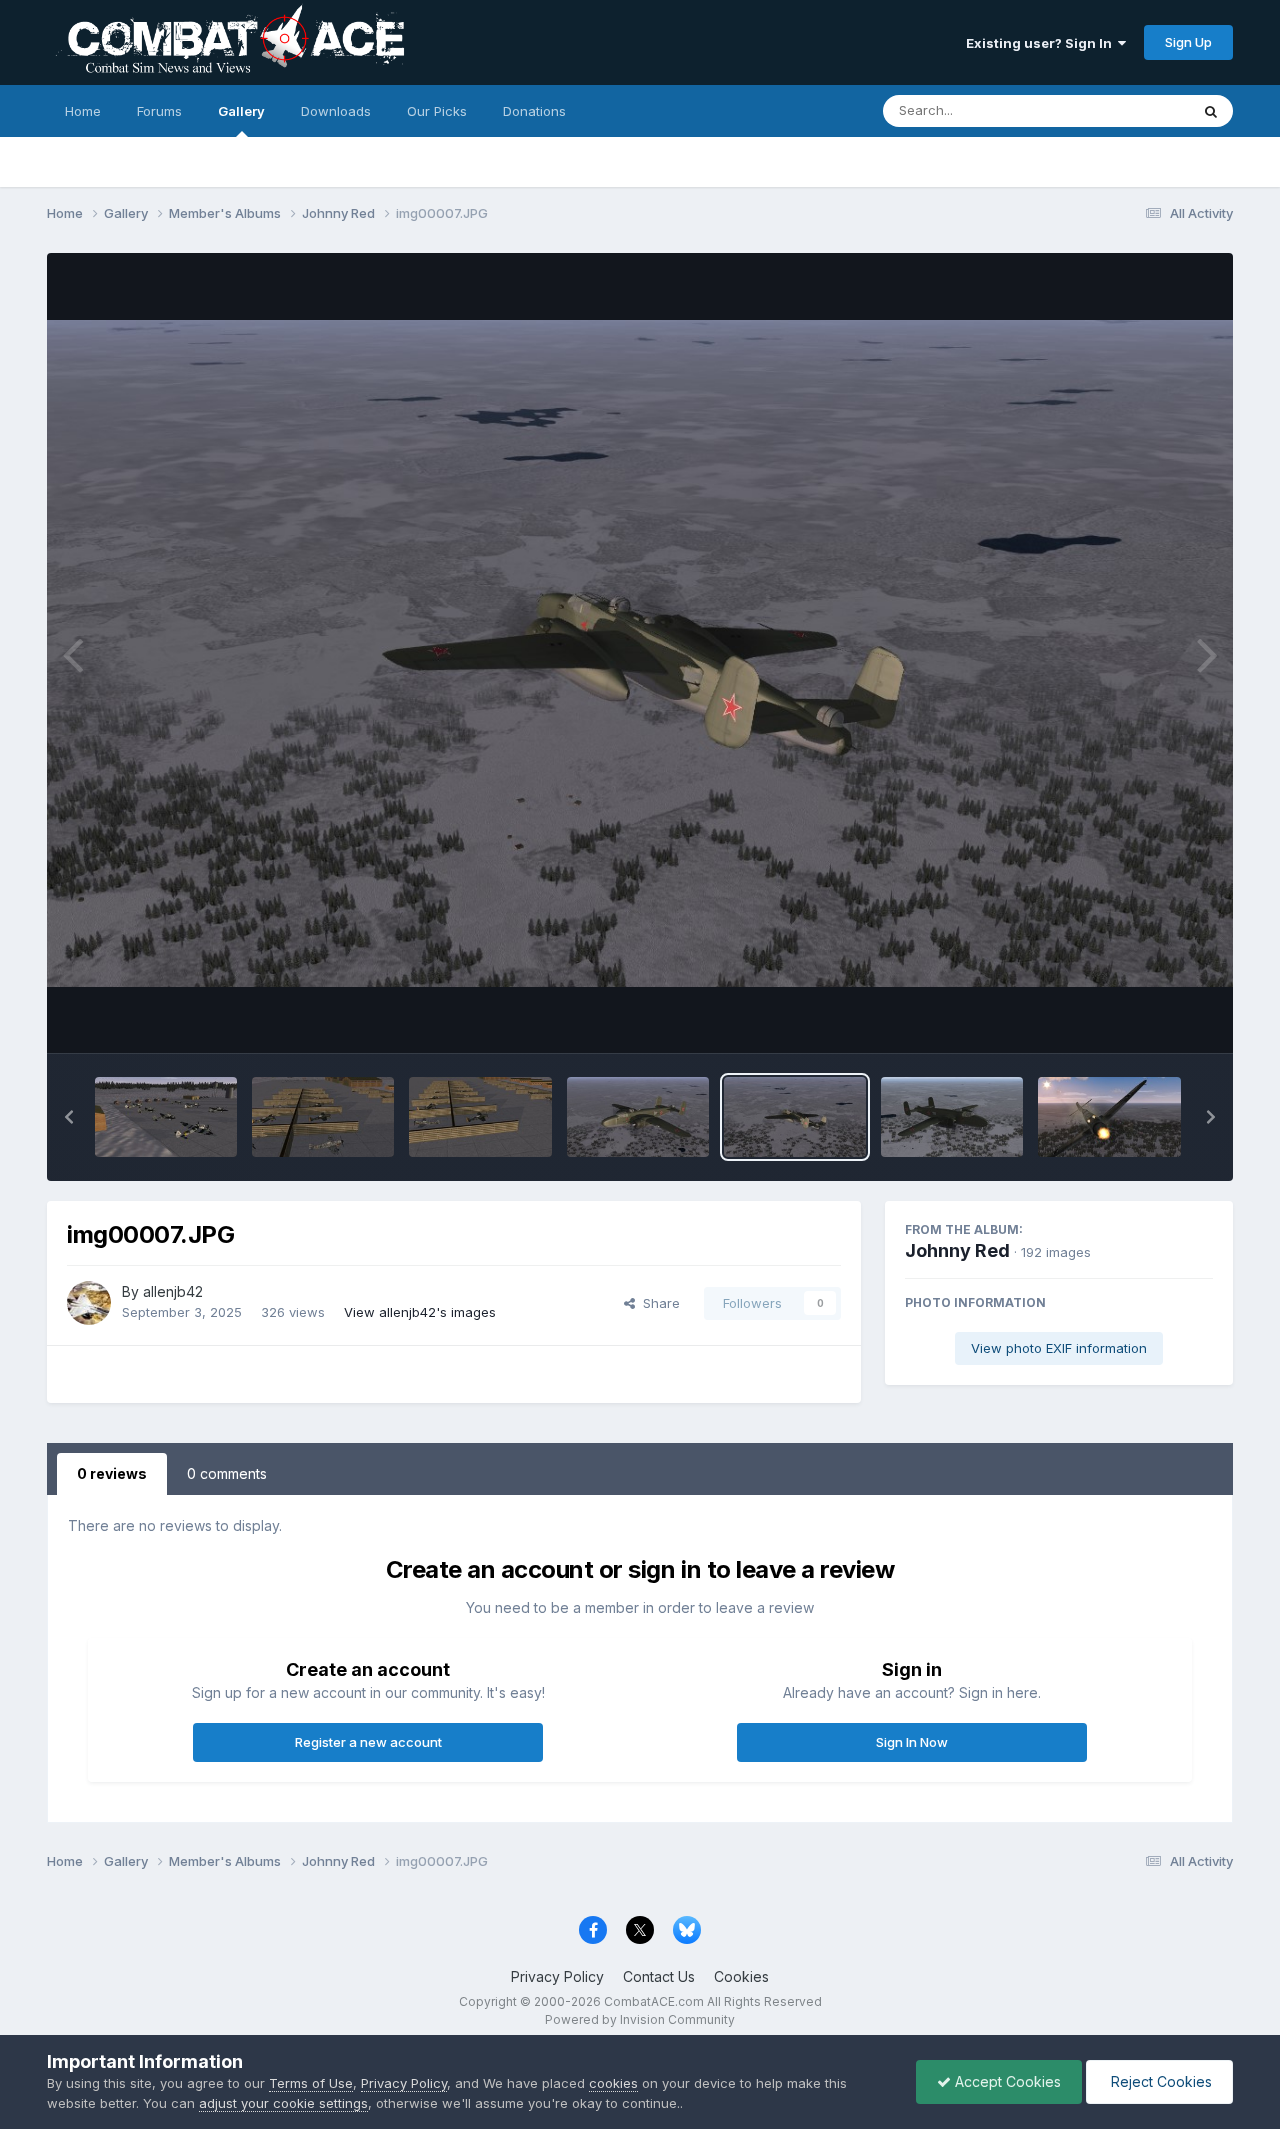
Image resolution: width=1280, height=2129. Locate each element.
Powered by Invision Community (640, 2019)
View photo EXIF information (1059, 1348)
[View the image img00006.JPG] (952, 1117)
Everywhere (1127, 110)
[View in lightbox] (640, 653)
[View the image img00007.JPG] (795, 1117)
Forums (159, 111)
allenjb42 (173, 1291)
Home (83, 111)
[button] (69, 1117)
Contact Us (659, 1976)
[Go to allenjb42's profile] (89, 1303)
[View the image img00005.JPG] (1109, 1117)
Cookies (741, 1976)
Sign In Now (912, 1742)
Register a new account (368, 1742)
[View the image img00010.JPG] (323, 1117)
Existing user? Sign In (1042, 43)
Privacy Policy (557, 1976)
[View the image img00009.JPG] (480, 1117)
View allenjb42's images (420, 1312)
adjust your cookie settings (283, 2103)
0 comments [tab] (227, 1473)
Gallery (241, 111)
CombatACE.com (654, 2001)
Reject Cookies (1159, 2081)
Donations (534, 111)
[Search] (1211, 111)
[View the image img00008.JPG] (638, 1117)
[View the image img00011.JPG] (166, 1117)
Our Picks (437, 111)
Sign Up (1188, 42)
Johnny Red (957, 1250)
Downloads (336, 111)
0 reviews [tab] (112, 1473)
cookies (613, 2083)
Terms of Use (311, 2083)
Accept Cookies (1006, 2081)
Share (657, 1303)
